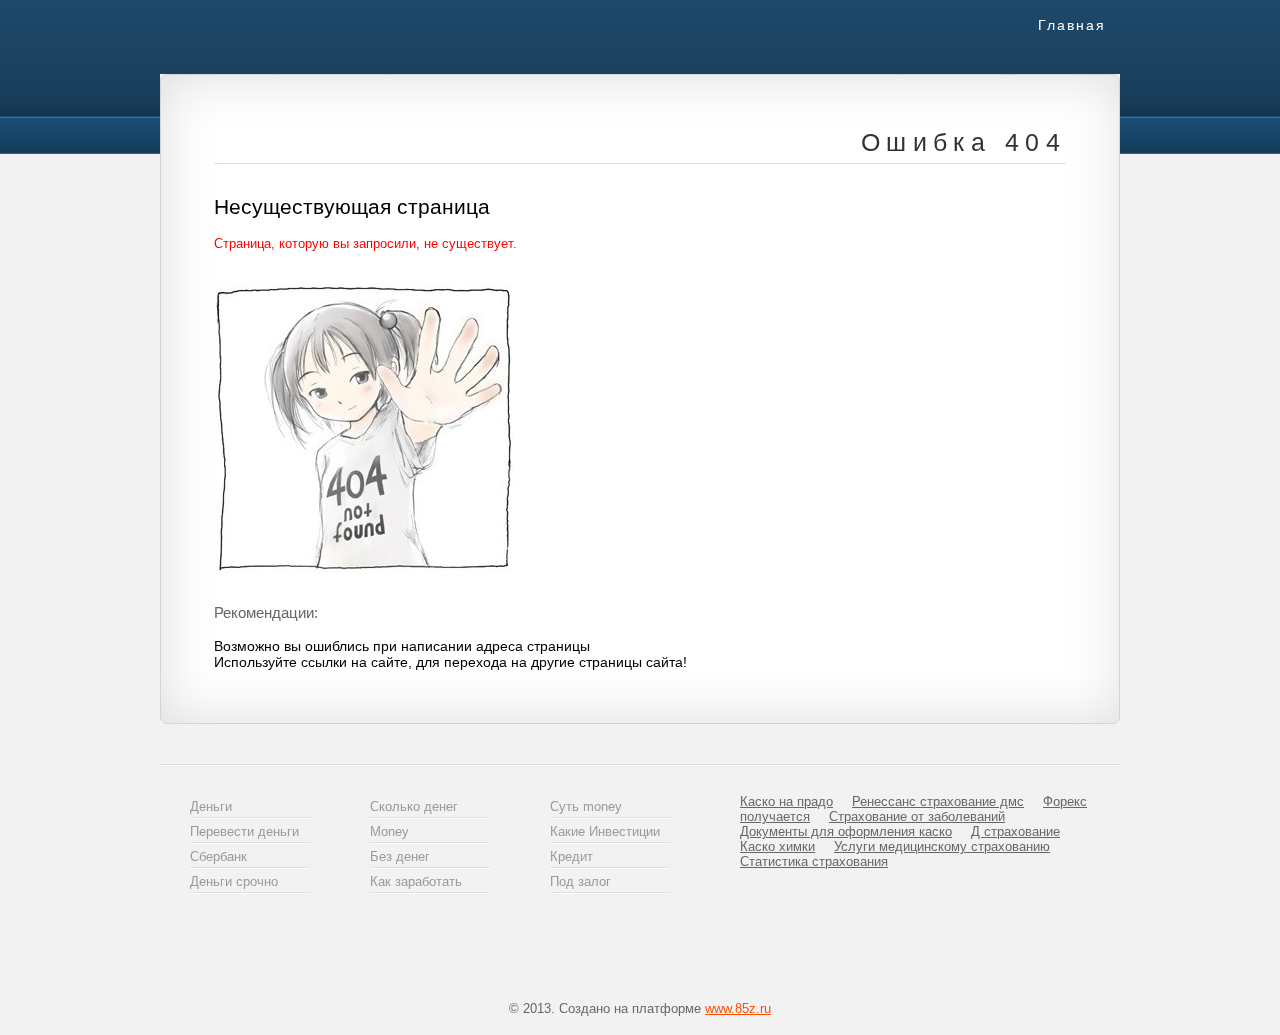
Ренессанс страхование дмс (938, 801)
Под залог (580, 881)
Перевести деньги (244, 831)
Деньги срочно (234, 881)
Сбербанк (218, 856)
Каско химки (777, 846)
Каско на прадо (786, 801)
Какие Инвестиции (605, 831)
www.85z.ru (738, 1008)
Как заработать (416, 881)
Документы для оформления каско (846, 831)
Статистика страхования (814, 861)
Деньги (211, 806)
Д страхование (1015, 831)
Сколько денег (414, 806)
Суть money (586, 806)
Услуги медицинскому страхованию (942, 846)
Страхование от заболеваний (917, 816)
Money (389, 831)
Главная (1072, 25)
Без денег (400, 856)
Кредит (571, 856)
